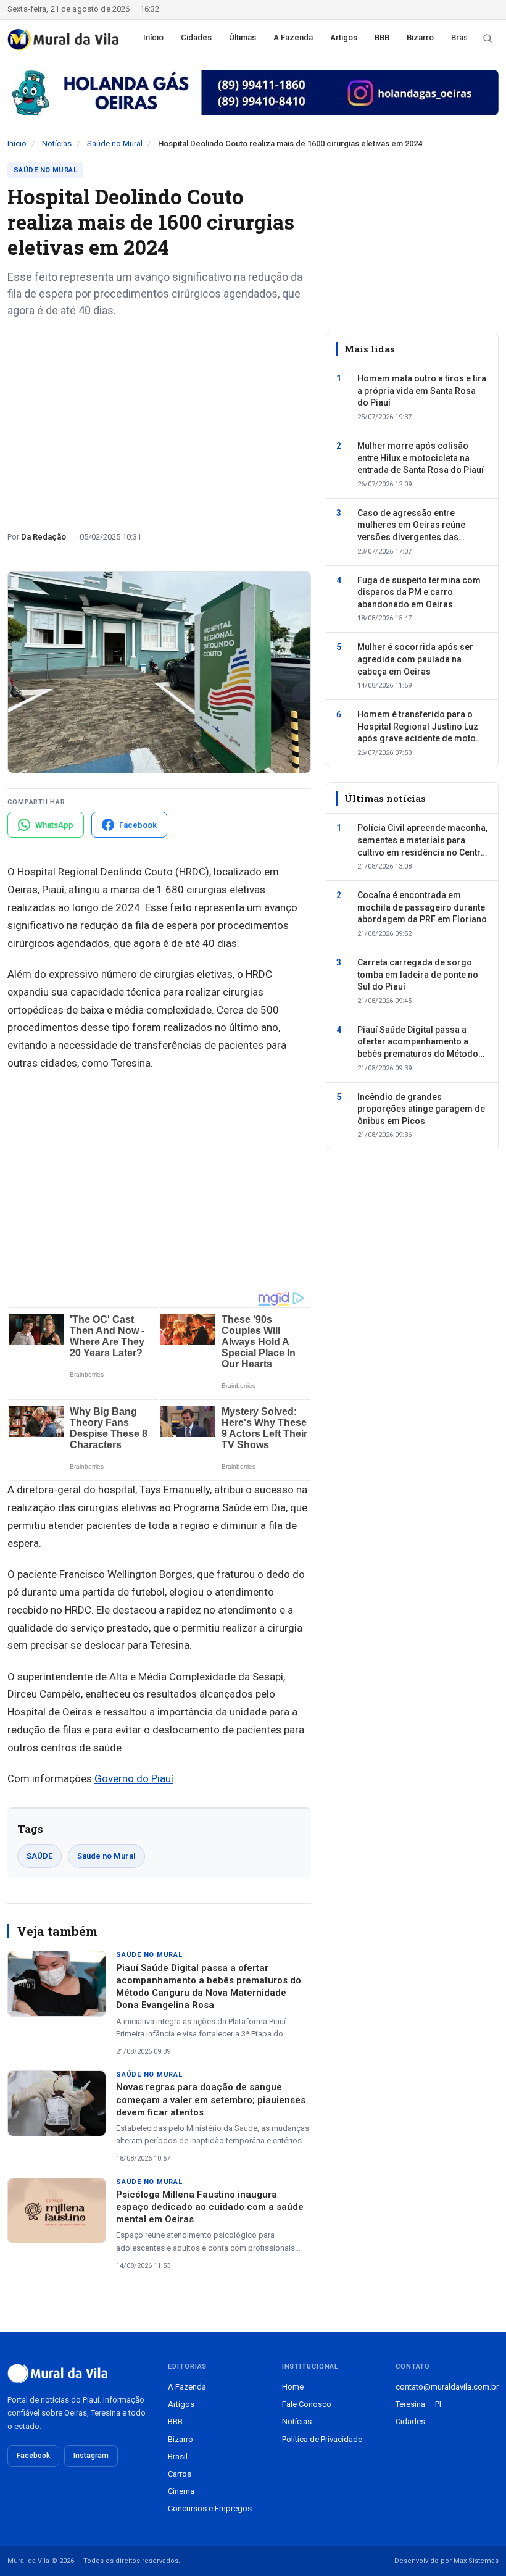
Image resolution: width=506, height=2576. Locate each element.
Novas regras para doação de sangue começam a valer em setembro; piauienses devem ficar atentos (211, 2100)
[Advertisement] (159, 420)
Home (293, 2387)
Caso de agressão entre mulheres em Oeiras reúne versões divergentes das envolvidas (411, 526)
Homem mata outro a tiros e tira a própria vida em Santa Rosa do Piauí (422, 390)
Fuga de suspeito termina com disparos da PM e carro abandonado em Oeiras (419, 592)
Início (153, 37)
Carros (180, 2474)
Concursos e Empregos (210, 2508)
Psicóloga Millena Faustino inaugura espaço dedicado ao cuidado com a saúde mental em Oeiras (210, 2207)
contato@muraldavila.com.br (447, 2387)
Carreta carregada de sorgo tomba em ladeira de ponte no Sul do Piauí (418, 974)
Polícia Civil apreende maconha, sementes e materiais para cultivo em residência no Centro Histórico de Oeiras (422, 841)
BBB (382, 37)
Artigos (344, 37)
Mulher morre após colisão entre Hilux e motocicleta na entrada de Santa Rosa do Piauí (421, 458)
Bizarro (420, 37)
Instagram (91, 2456)
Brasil (461, 37)
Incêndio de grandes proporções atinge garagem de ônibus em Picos (421, 1109)
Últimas (243, 37)
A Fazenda (293, 37)
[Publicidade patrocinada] (253, 93)
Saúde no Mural (115, 144)
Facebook (33, 2456)
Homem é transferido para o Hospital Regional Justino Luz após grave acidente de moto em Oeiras (418, 727)
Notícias (57, 144)
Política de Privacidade (322, 2439)
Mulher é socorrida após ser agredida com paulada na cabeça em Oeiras (415, 659)
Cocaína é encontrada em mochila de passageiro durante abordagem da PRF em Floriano (422, 907)
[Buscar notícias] (487, 38)
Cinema (181, 2491)
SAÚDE (39, 1856)
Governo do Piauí (134, 1778)
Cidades (196, 37)
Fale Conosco (307, 2404)
